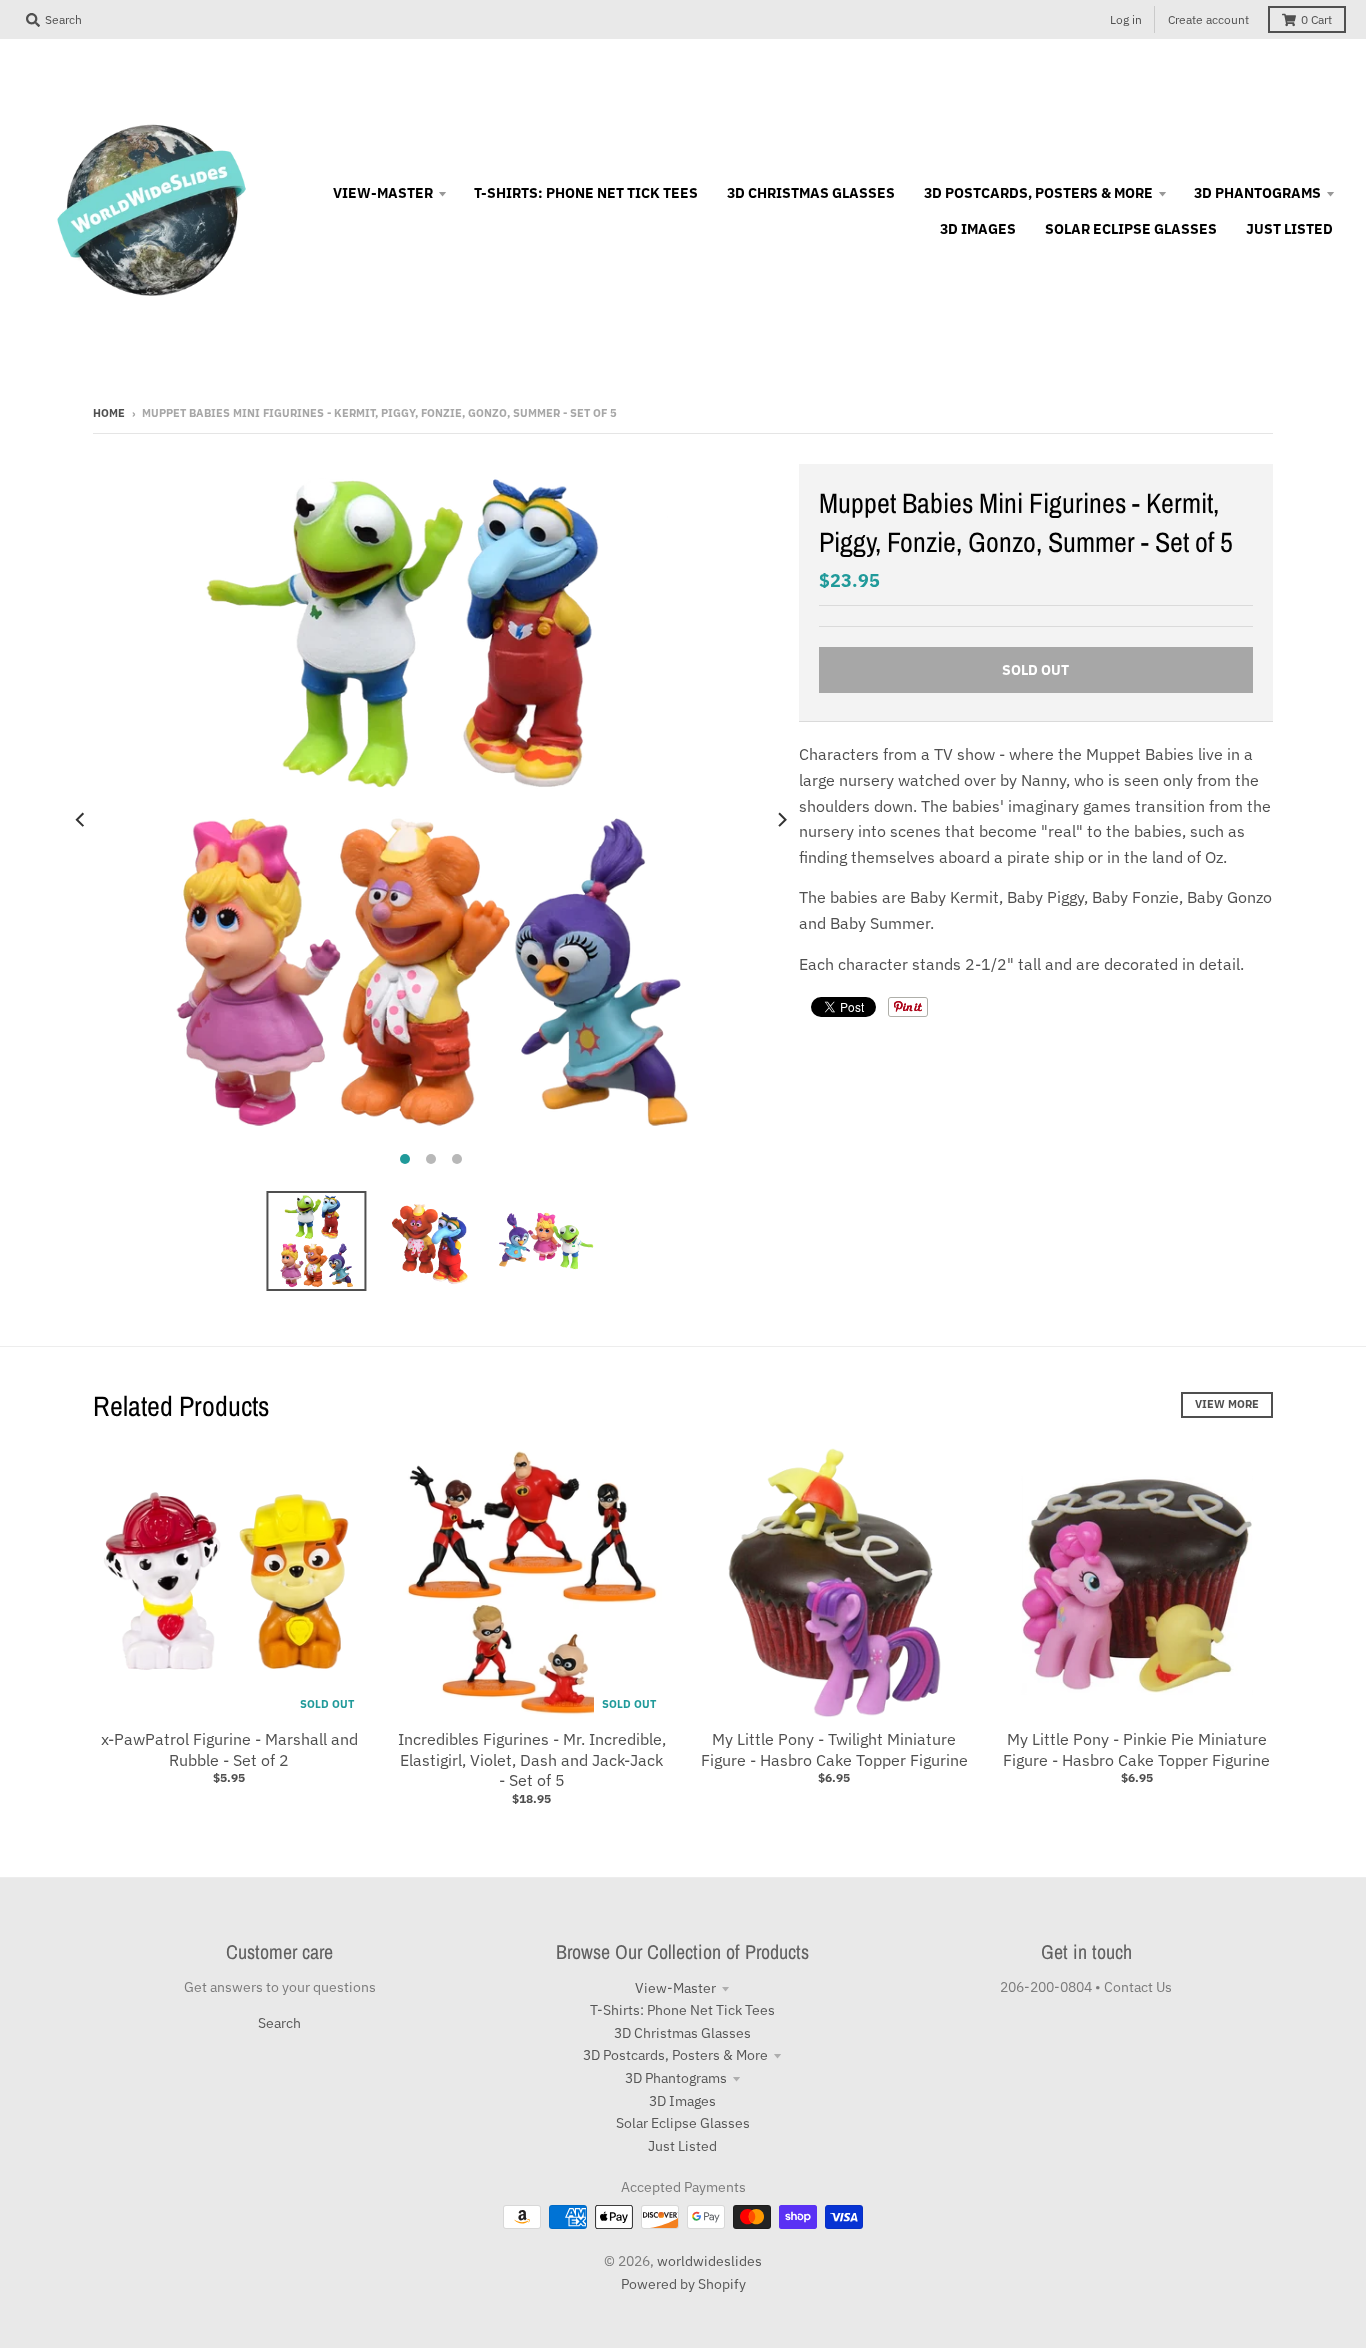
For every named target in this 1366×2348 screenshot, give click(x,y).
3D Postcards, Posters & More (675, 2055)
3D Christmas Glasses (682, 2033)
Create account (1208, 19)
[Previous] (81, 820)
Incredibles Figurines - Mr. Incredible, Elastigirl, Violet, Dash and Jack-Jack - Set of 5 (532, 1760)
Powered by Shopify (683, 2284)
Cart (1316, 19)
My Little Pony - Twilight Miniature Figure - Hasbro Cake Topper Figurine (834, 1749)
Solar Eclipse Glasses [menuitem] (1131, 229)
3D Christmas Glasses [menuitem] (811, 193)
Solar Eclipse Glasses (683, 2123)
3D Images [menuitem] (978, 229)
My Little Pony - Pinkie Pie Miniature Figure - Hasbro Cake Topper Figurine (1136, 1749)
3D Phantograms (676, 2078)
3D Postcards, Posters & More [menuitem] (1038, 193)
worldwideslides (709, 2261)
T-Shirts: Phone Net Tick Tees (682, 2010)
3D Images (682, 2101)
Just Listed (682, 2146)
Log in (1126, 19)
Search (279, 2023)
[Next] (781, 820)
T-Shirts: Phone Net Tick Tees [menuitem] (586, 193)
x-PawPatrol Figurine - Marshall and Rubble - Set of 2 (229, 1749)
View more (1227, 1404)
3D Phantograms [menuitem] (1257, 193)
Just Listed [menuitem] (1289, 229)
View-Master (675, 1988)
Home (109, 413)
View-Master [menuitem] (383, 193)
